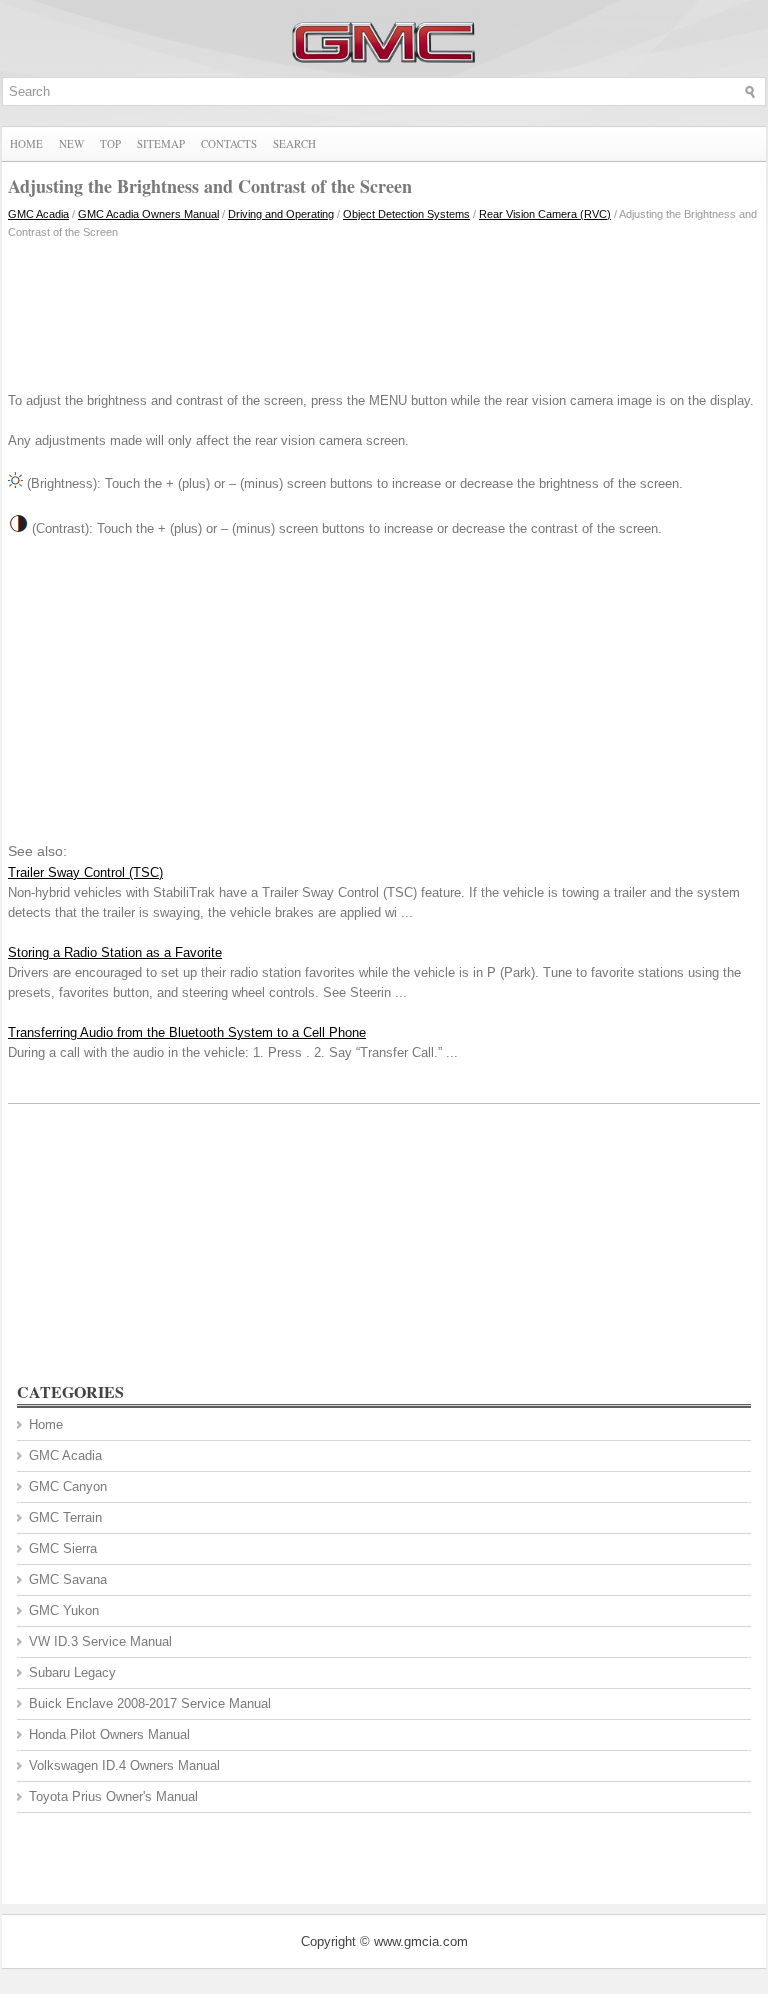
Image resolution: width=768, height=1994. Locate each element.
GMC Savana (68, 1579)
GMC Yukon (64, 1610)
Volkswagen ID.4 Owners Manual (124, 1765)
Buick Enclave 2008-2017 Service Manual (150, 1703)
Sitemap (161, 143)
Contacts (229, 143)
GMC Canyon (68, 1486)
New (71, 143)
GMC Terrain (65, 1517)
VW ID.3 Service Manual (100, 1641)
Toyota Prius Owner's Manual (113, 1796)
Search (294, 143)
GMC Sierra (63, 1548)
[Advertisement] (384, 311)
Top (110, 143)
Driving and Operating (281, 214)
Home (26, 143)
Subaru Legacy (72, 1672)
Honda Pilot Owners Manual (109, 1734)
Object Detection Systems (406, 214)
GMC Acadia (38, 214)
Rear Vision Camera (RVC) (545, 214)
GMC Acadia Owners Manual (148, 214)
